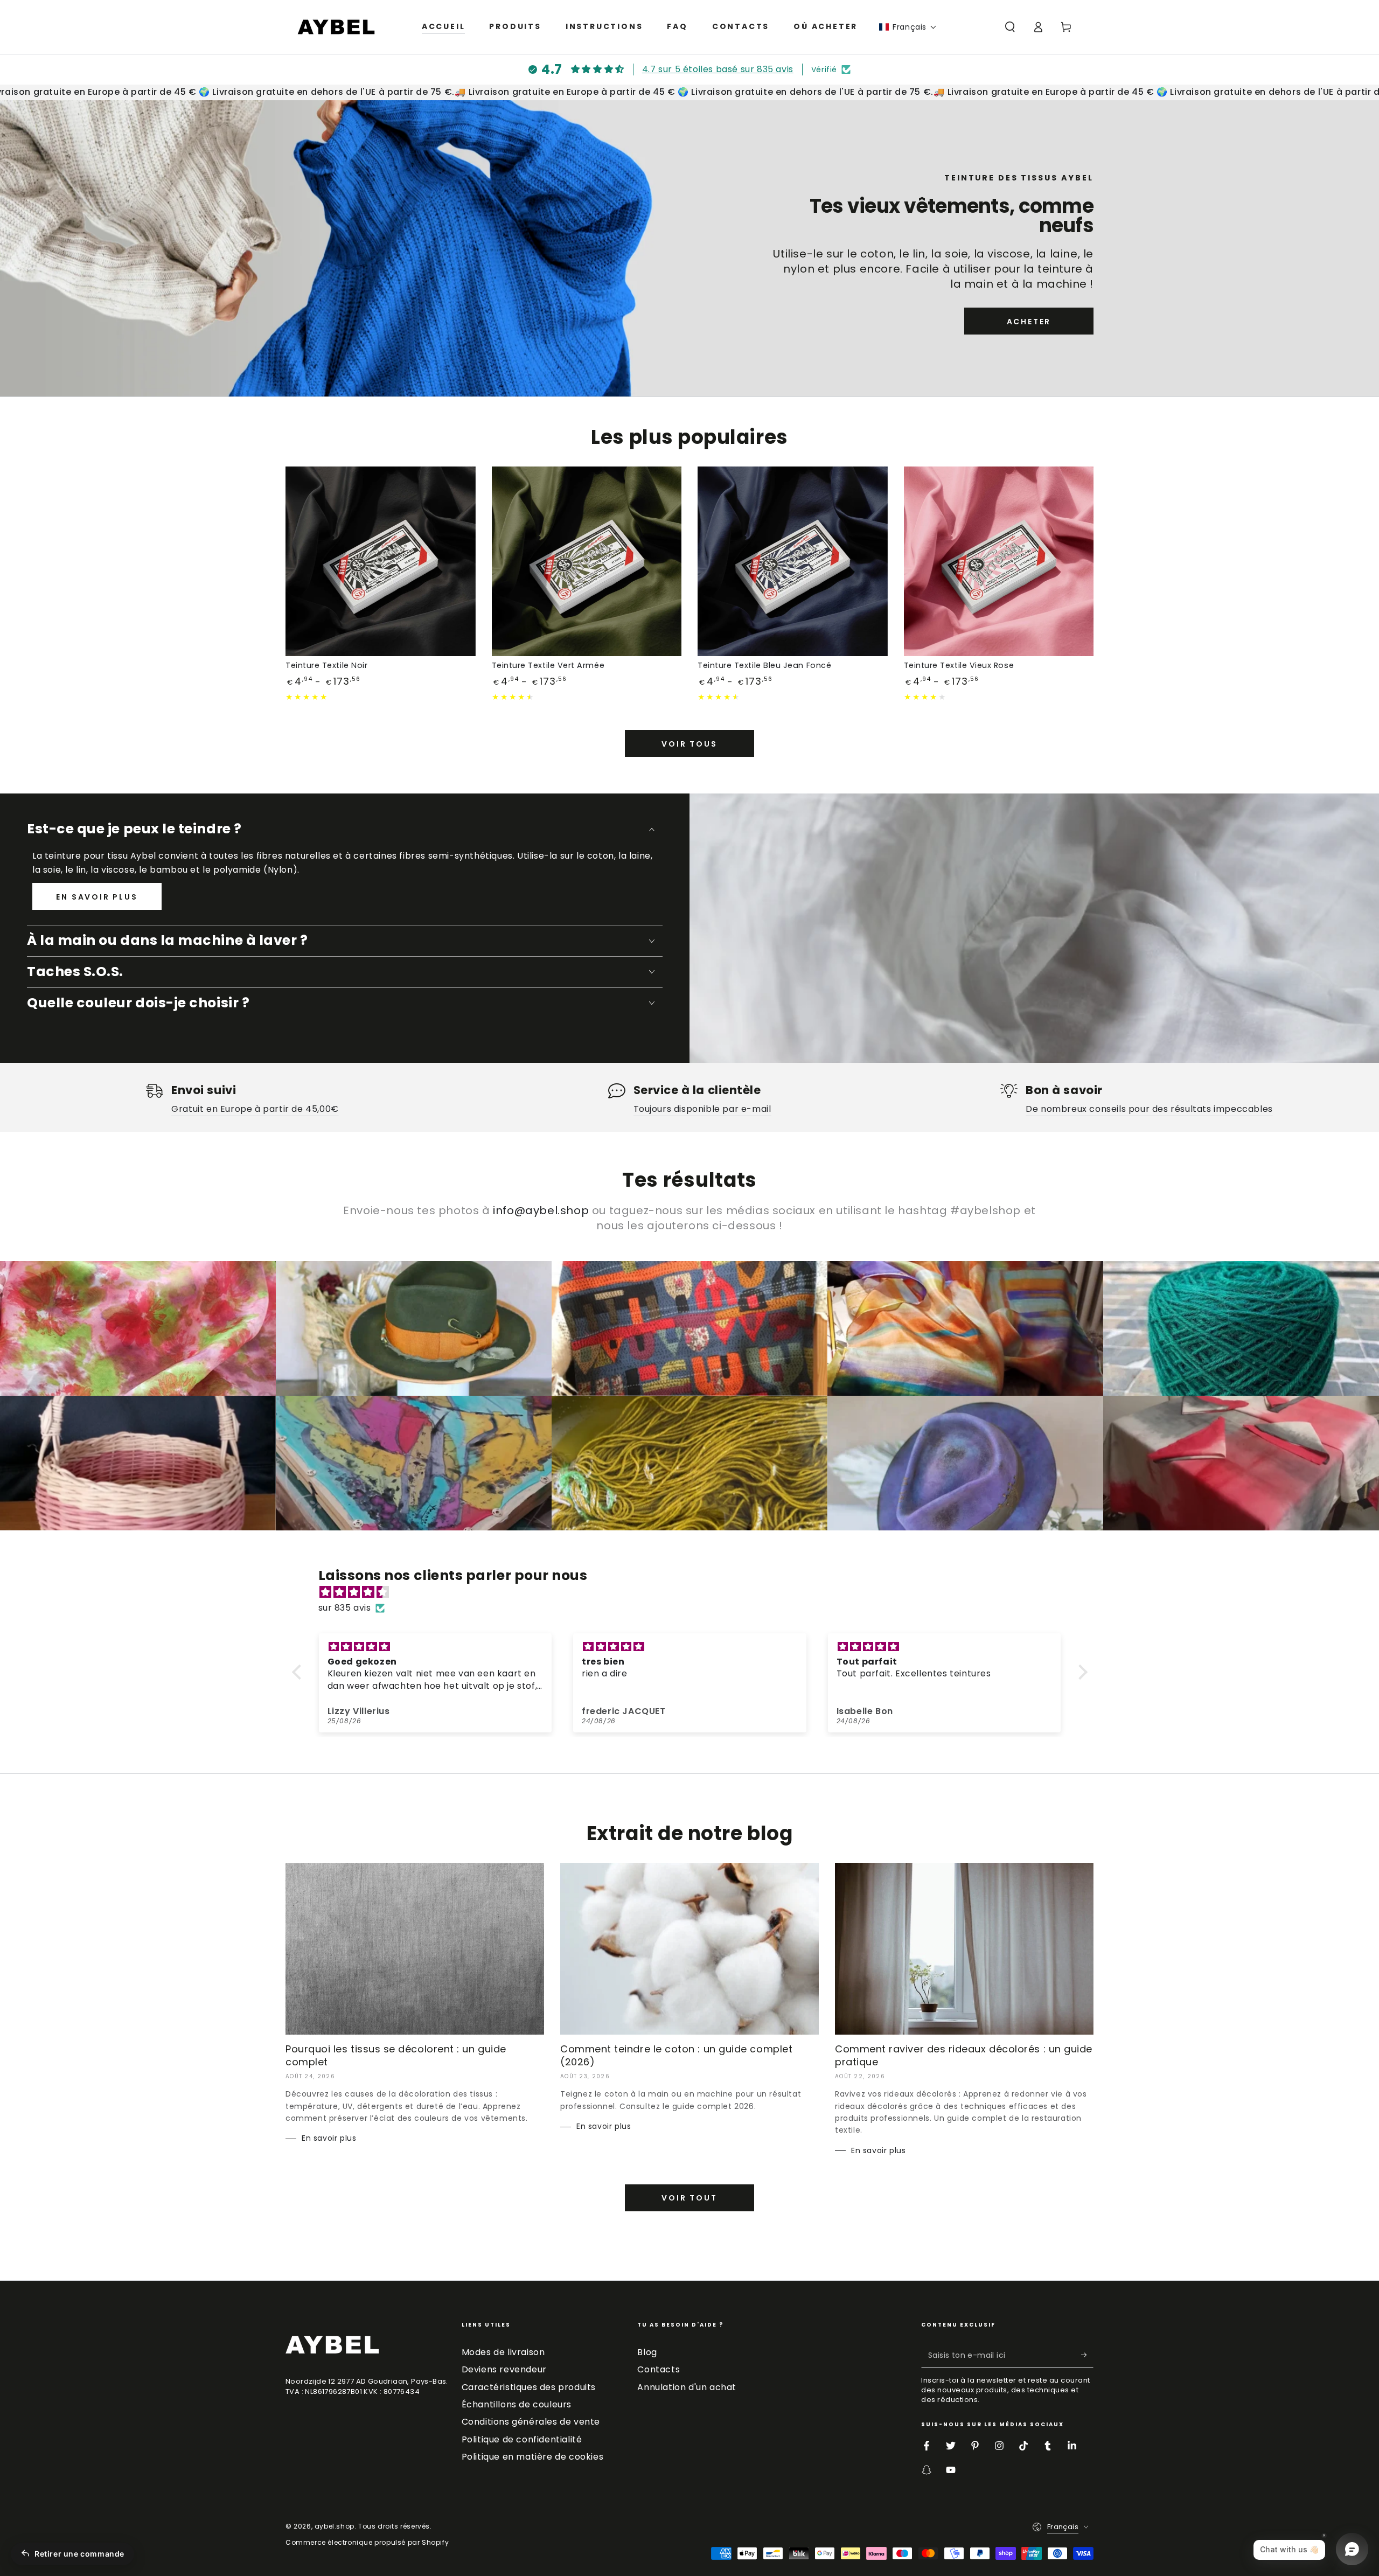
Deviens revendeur (504, 2369)
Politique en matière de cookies (533, 2457)
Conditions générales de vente (531, 2422)
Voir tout (689, 2198)
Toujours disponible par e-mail (702, 1109)
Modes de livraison (503, 2352)
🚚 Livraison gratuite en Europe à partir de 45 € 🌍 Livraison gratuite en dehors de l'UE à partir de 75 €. (671, 92)
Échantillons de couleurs (517, 2404)
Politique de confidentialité (522, 2439)
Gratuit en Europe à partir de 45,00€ (255, 1109)
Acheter (1029, 322)
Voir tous (689, 744)
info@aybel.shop (541, 1210)
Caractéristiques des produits (529, 2387)
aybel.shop (335, 2526)
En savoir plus (97, 897)
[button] (908, 27)
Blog (647, 2352)
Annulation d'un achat (687, 2387)
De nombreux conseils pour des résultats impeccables (1149, 1109)
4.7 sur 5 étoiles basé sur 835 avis (718, 69)
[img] (695, 1592)
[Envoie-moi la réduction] (1087, 2355)
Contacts (659, 2369)
